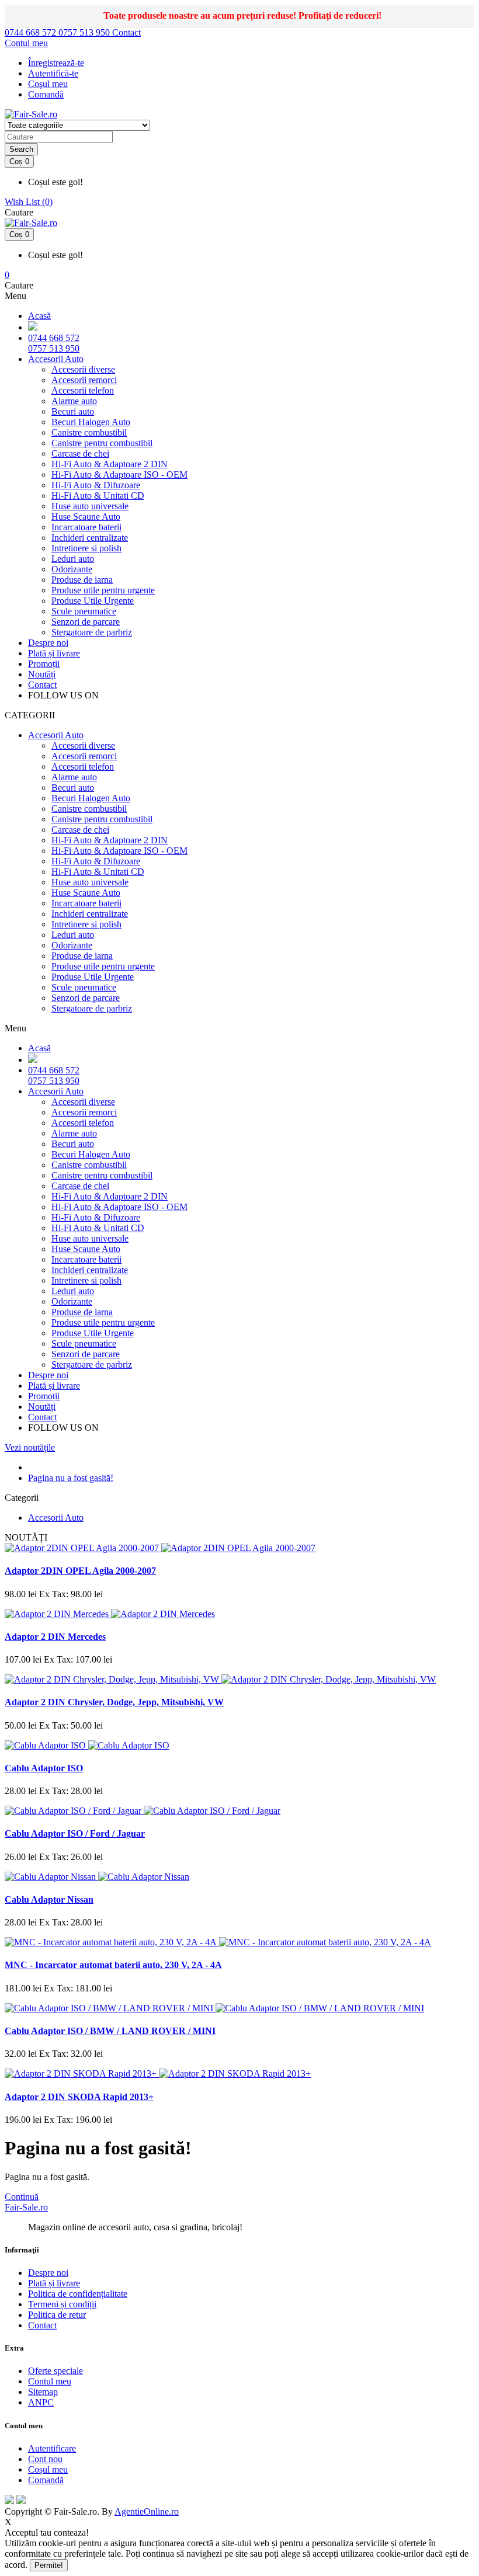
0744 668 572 (32, 32)
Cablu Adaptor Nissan (49, 1899)
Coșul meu (48, 2469)
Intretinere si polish (86, 548)
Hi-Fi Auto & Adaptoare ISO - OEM (119, 474)
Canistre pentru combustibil (102, 443)
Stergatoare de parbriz (92, 632)
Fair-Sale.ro (26, 2207)
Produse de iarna (82, 580)
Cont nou (45, 2459)
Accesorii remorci (84, 380)
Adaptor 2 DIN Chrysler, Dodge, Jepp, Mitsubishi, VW (114, 1702)
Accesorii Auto (56, 359)
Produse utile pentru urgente (103, 590)
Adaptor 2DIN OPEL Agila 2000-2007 (80, 1571)
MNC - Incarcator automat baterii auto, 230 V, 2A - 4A (113, 1965)
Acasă (39, 316)
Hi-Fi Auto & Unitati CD (98, 496)
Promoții (44, 664)
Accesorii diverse (83, 369)
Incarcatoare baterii (86, 527)
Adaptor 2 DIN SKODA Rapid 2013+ (79, 2097)
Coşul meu (48, 84)
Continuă (22, 2197)
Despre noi (48, 643)
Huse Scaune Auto (86, 517)
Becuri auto (73, 411)
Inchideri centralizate (90, 538)
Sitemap (43, 2392)
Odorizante (72, 569)
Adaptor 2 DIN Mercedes (55, 1637)
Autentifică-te (53, 73)
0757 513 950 (85, 32)
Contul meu (50, 2381)
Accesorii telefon (83, 390)
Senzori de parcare (86, 622)
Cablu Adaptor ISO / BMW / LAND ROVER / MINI (110, 2031)
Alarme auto (74, 401)
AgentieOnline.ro (147, 2511)
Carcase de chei (80, 453)
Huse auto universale (90, 506)
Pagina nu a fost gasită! (71, 1478)
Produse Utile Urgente (93, 601)
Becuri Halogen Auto (91, 422)
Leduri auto (73, 559)
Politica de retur (57, 2315)
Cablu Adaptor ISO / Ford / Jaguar (75, 1833)
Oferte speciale (55, 2371)
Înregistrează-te (56, 63)
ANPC (41, 2402)
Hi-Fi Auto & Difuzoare (96, 485)
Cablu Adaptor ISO (44, 1768)
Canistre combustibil (89, 432)
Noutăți (42, 674)
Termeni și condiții (62, 2304)
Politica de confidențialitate (78, 2294)
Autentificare (52, 2448)
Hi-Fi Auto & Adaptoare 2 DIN (110, 464)
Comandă (46, 2480)
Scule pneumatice (84, 611)
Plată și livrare (54, 653)
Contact (126, 32)
